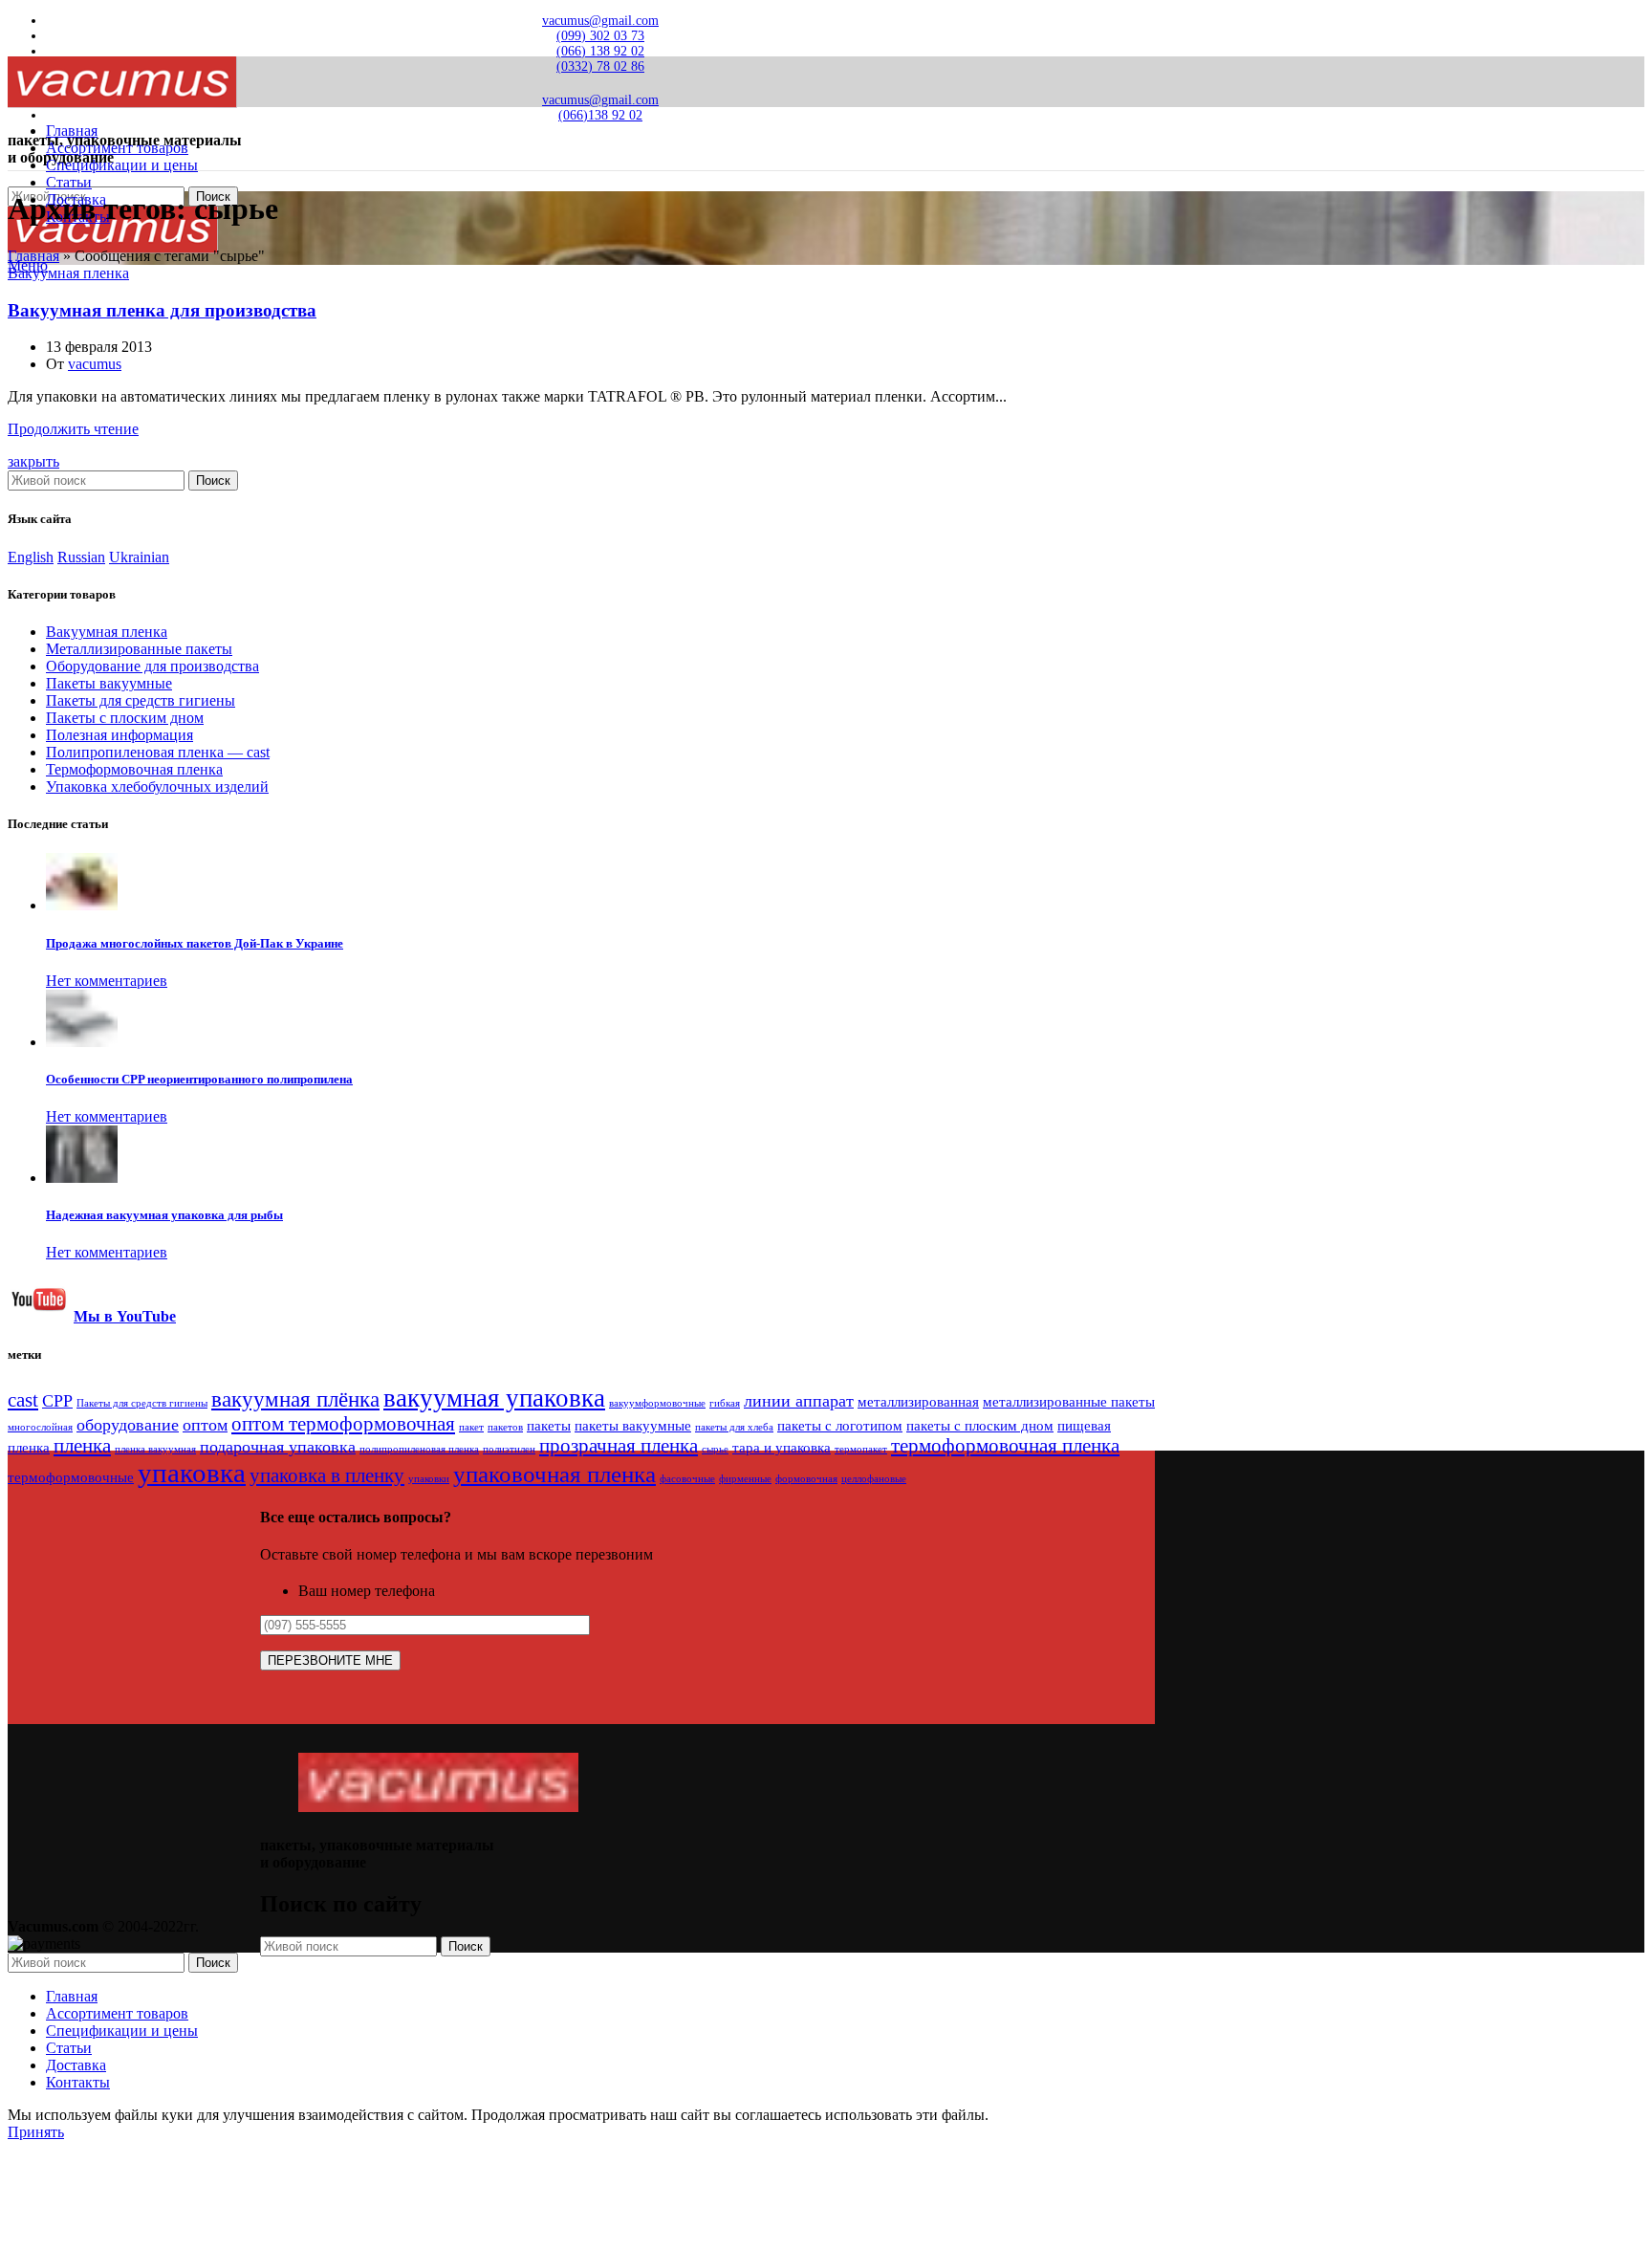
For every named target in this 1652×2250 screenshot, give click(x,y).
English (31, 557)
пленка (82, 1446)
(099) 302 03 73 (600, 36)
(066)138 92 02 (600, 115)
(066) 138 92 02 (600, 51)
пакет (471, 1427)
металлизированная (918, 1401)
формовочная (806, 1479)
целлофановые (874, 1479)
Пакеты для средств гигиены (141, 700)
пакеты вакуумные (633, 1425)
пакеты (549, 1425)
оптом (205, 1425)
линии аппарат (799, 1401)
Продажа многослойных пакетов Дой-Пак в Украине (195, 943)
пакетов (505, 1427)
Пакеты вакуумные (109, 683)
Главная (33, 256)
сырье (715, 1449)
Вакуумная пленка (68, 273)
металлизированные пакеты (1069, 1401)
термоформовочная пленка (1005, 1446)
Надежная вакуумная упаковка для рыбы (164, 1215)
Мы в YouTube (125, 1316)
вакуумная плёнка (295, 1399)
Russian (81, 557)
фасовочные (687, 1479)
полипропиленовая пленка (419, 1449)
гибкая (725, 1403)
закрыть (33, 461)
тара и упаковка (782, 1447)
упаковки (429, 1479)
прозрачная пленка (619, 1446)
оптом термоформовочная (343, 1424)
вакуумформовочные (657, 1403)
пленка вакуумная (155, 1449)
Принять (36, 2132)
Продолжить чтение (73, 429)
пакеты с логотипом (840, 1425)
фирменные (745, 1479)
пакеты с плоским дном (980, 1425)
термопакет (861, 1449)
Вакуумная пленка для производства (162, 310)
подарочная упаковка (278, 1447)
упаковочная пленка (554, 1474)
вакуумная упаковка (494, 1398)
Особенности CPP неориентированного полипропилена (199, 1079)
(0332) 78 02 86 (600, 66)
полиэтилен (509, 1449)
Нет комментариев (107, 981)
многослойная (40, 1427)
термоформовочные (71, 1477)
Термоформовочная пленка (134, 769)
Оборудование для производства (152, 666)
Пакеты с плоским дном (125, 718)
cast (23, 1400)
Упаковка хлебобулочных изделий (157, 786)
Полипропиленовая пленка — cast (158, 752)
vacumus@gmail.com (600, 21)
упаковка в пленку (327, 1475)
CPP (57, 1401)
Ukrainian (139, 557)
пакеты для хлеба (734, 1427)
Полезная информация (120, 735)
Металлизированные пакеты (139, 649)
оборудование (128, 1425)
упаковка (192, 1473)
